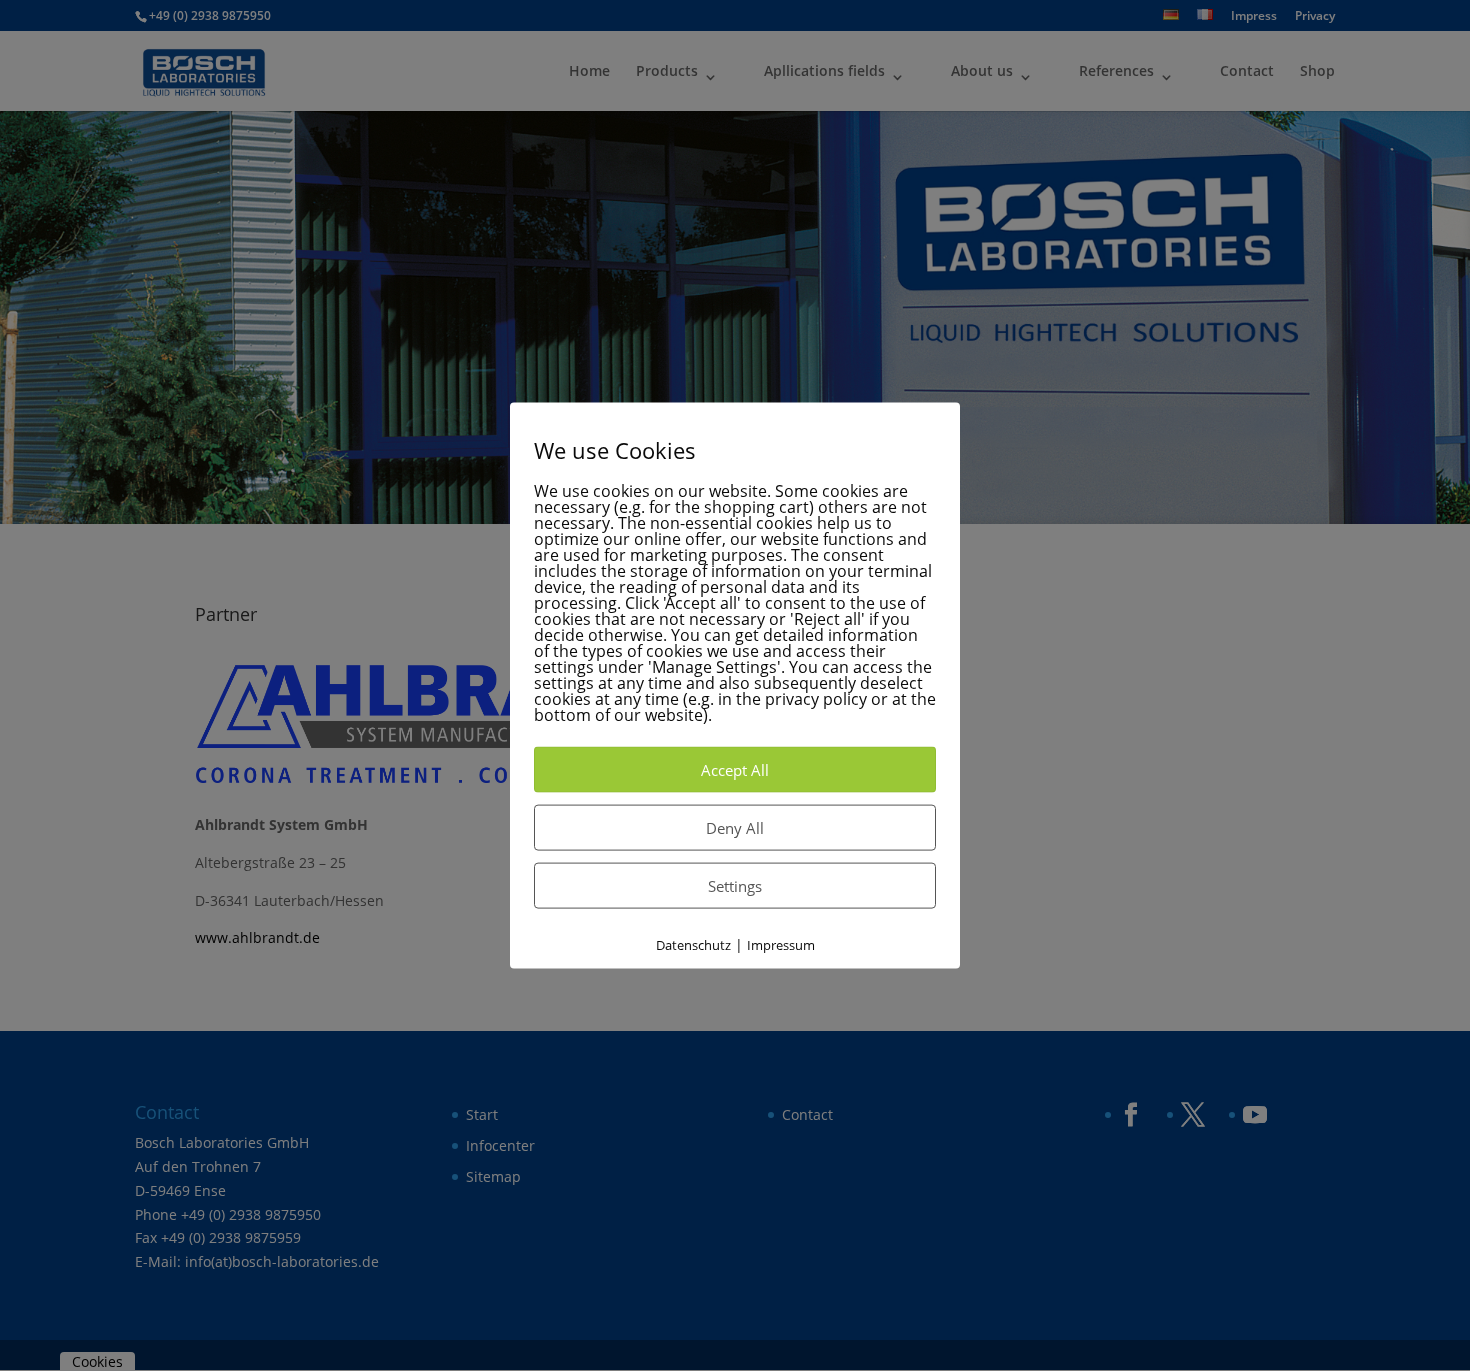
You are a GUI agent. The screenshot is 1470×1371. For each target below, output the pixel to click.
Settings (735, 885)
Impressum (781, 944)
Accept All (735, 769)
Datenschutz (693, 944)
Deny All (735, 827)
